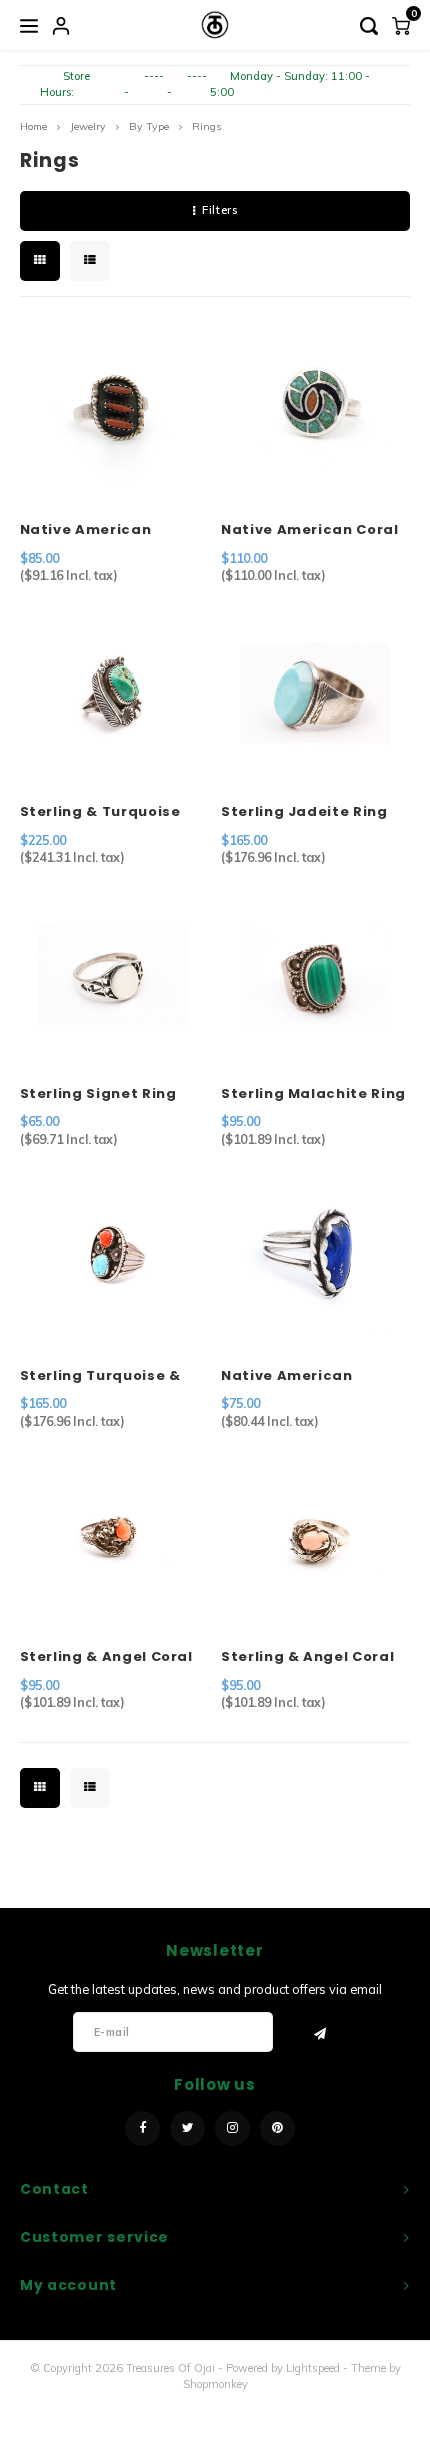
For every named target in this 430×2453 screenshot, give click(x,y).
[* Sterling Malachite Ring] (315, 975)
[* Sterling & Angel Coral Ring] (114, 1538)
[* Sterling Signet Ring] (114, 975)
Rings (206, 126)
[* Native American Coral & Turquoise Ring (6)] (315, 411)
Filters (219, 210)
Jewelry (88, 126)
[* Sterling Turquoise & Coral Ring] (114, 1257)
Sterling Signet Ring (98, 1093)
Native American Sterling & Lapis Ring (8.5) (302, 1376)
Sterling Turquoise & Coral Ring (100, 1376)
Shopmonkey (215, 2384)
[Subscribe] (320, 2033)
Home (33, 126)
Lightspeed (313, 2368)
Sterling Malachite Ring (313, 1093)
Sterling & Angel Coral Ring (106, 1657)
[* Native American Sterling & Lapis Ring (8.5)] (315, 1257)
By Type (149, 126)
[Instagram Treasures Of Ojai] (232, 2128)
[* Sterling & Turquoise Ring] (114, 693)
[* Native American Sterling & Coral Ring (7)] (114, 411)
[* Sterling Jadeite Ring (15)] (315, 693)
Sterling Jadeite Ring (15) (304, 812)
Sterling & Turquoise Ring (100, 812)
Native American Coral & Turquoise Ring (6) (310, 530)
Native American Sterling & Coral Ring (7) (101, 530)
